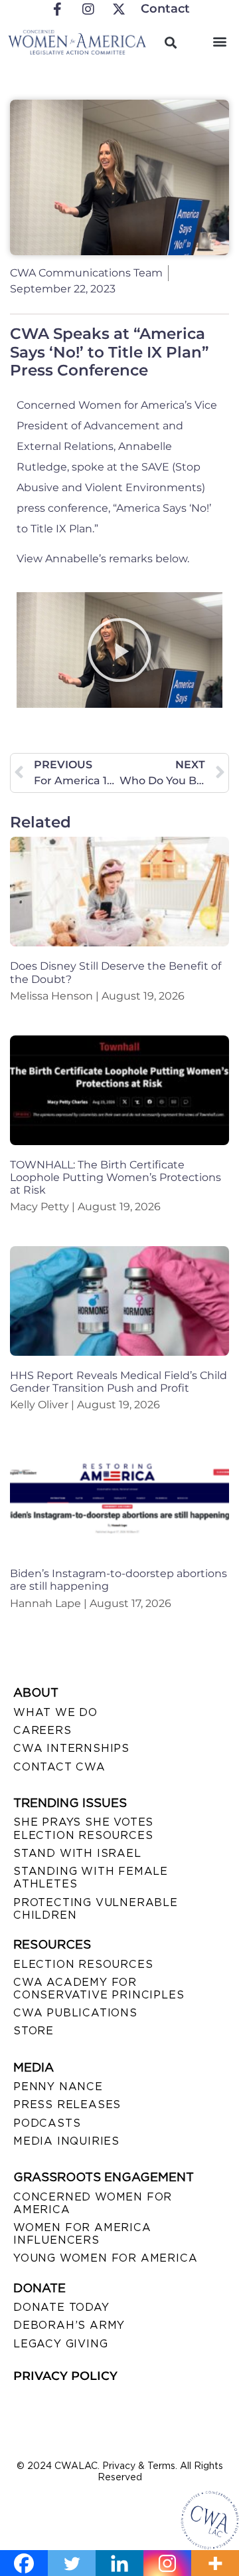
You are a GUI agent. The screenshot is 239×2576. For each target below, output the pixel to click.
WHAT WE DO (55, 1712)
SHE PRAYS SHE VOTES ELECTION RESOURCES (83, 1828)
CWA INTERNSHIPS (71, 1748)
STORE (34, 2031)
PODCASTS (47, 2123)
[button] (220, 41)
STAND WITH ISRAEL (77, 1853)
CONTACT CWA (59, 1767)
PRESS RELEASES (67, 2104)
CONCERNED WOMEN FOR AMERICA (93, 2203)
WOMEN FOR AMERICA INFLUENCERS (82, 2234)
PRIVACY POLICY (65, 2376)
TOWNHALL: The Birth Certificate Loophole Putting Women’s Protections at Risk (116, 1177)
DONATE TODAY (61, 2307)
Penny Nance (58, 2087)
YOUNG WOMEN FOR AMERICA (105, 2258)
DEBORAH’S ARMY (69, 2325)
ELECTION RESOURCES (83, 1964)
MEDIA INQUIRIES (66, 2141)
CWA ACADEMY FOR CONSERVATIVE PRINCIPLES (99, 1988)
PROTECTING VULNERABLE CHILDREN (96, 1909)
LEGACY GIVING (60, 2344)
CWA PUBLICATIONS (75, 2013)
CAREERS (42, 1730)
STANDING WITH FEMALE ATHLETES (91, 1878)
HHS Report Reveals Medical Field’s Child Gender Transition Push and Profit (119, 1382)
